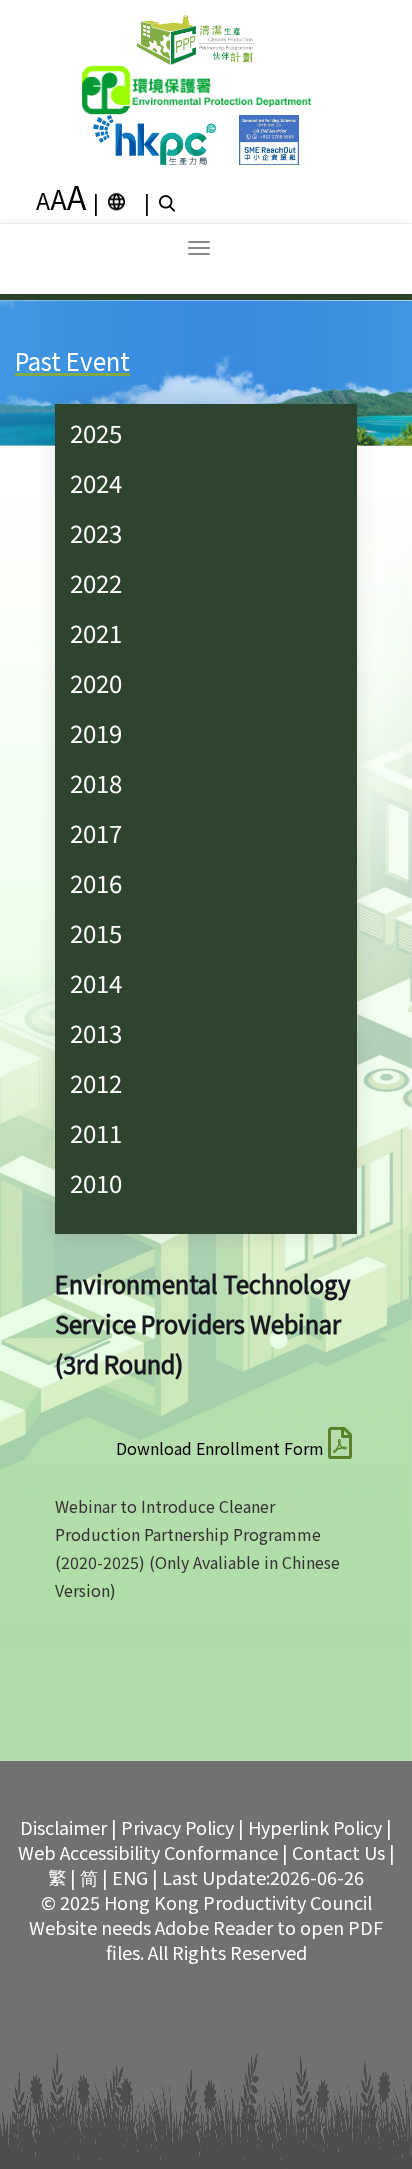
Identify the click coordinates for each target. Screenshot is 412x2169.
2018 (96, 782)
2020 (96, 682)
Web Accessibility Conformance (148, 1852)
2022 (96, 582)
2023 (96, 532)
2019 (96, 732)
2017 (96, 832)
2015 (96, 932)
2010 (96, 1182)
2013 (96, 1032)
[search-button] (169, 202)
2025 (96, 432)
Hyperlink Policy (315, 1827)
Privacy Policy (177, 1827)
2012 (96, 1082)
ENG (130, 1877)
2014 (96, 982)
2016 (96, 882)
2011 (96, 1132)
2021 (96, 632)
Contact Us (338, 1852)
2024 (96, 482)
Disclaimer (63, 1827)
